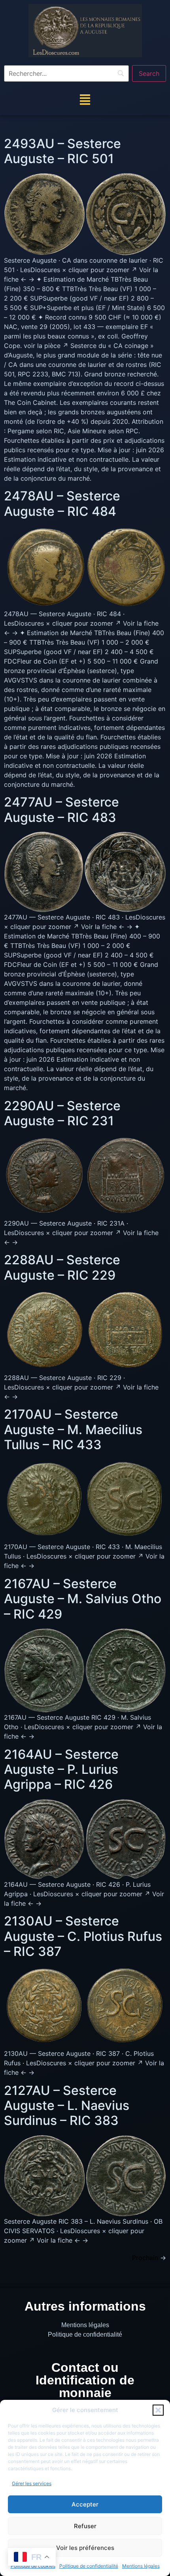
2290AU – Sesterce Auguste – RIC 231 (62, 1113)
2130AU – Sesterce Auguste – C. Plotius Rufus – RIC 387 (83, 1936)
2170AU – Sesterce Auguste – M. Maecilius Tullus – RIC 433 (73, 1429)
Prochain (149, 2258)
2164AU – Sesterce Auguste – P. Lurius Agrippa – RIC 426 (61, 1769)
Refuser (85, 2526)
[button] (158, 2410)
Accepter (85, 2504)
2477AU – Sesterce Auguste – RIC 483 (61, 809)
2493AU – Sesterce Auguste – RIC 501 (62, 151)
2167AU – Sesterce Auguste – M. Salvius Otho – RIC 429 (83, 1599)
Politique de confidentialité (89, 2566)
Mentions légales (141, 2566)
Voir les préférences (85, 2548)
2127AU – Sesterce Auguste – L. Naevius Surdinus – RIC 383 (67, 2106)
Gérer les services (32, 2483)
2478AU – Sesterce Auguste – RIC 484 (62, 503)
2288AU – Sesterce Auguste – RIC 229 (62, 1267)
